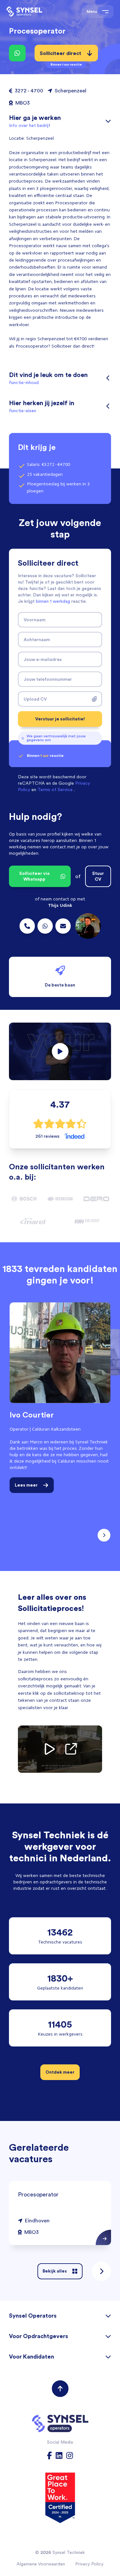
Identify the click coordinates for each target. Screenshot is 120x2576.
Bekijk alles (55, 2271)
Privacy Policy (89, 2564)
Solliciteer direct (61, 56)
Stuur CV (98, 876)
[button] (60, 1051)
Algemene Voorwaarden (41, 2564)
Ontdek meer (60, 2072)
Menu (92, 11)
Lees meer (26, 1485)
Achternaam (37, 640)
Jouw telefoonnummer (48, 679)
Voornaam (35, 620)
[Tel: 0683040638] (45, 926)
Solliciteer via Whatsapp (34, 876)
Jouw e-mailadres (43, 659)
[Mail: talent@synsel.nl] (63, 926)
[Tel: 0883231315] (27, 926)
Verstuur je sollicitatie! (60, 719)
